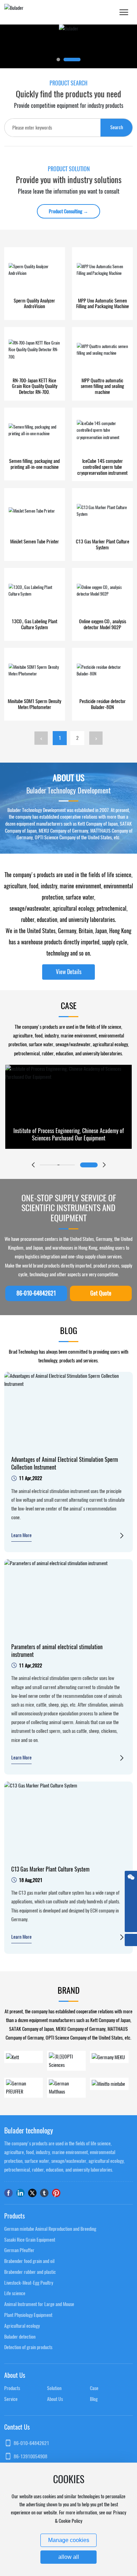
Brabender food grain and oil (29, 2261)
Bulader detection (20, 2337)
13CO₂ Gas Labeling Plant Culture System (34, 624)
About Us (55, 2399)
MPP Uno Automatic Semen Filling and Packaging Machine (103, 304)
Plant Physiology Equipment (28, 2315)
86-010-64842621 (31, 2443)
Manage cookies (69, 2540)
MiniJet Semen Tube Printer (35, 541)
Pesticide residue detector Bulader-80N (103, 704)
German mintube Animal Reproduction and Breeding (50, 2229)
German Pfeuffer (19, 2250)
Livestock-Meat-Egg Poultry (29, 2283)
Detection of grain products (28, 2347)
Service (11, 2399)
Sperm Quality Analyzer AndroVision (34, 304)
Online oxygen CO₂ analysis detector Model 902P (103, 624)
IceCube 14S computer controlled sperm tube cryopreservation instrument (102, 467)
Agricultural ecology (22, 2326)
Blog (94, 2399)
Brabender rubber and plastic (30, 2272)
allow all (69, 2557)
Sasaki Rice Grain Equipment (30, 2240)
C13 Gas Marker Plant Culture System (103, 544)
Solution (54, 2388)
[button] (58, 60)
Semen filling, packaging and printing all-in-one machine (34, 464)
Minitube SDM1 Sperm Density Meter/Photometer (34, 704)
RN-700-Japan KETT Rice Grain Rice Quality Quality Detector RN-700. (35, 386)
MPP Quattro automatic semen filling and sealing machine (102, 386)
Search (117, 127)
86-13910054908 (31, 2456)
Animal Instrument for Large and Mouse (39, 2304)
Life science (15, 2293)
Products (12, 2388)
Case (94, 2388)
